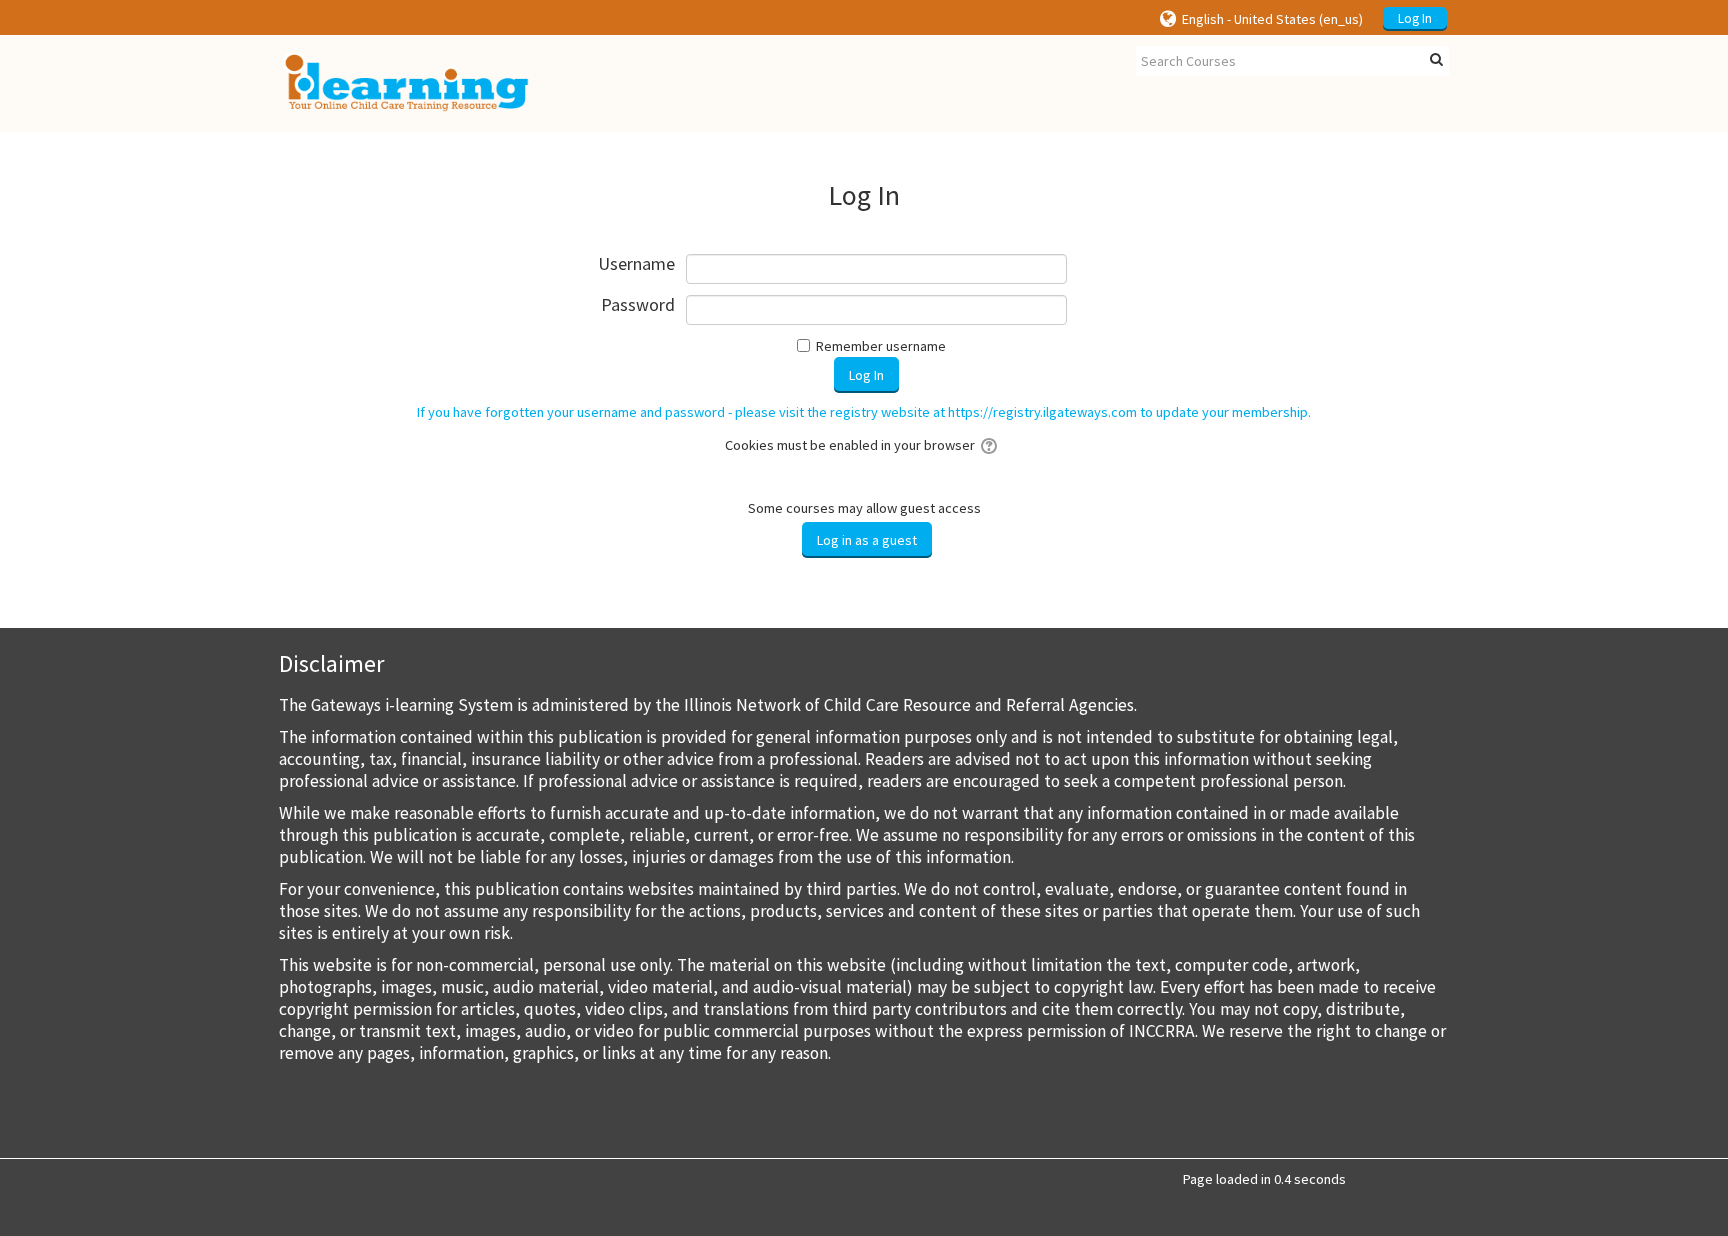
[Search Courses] (1436, 60)
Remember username (881, 346)
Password (638, 305)
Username (636, 264)
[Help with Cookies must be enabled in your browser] (990, 445)
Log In (1415, 18)
